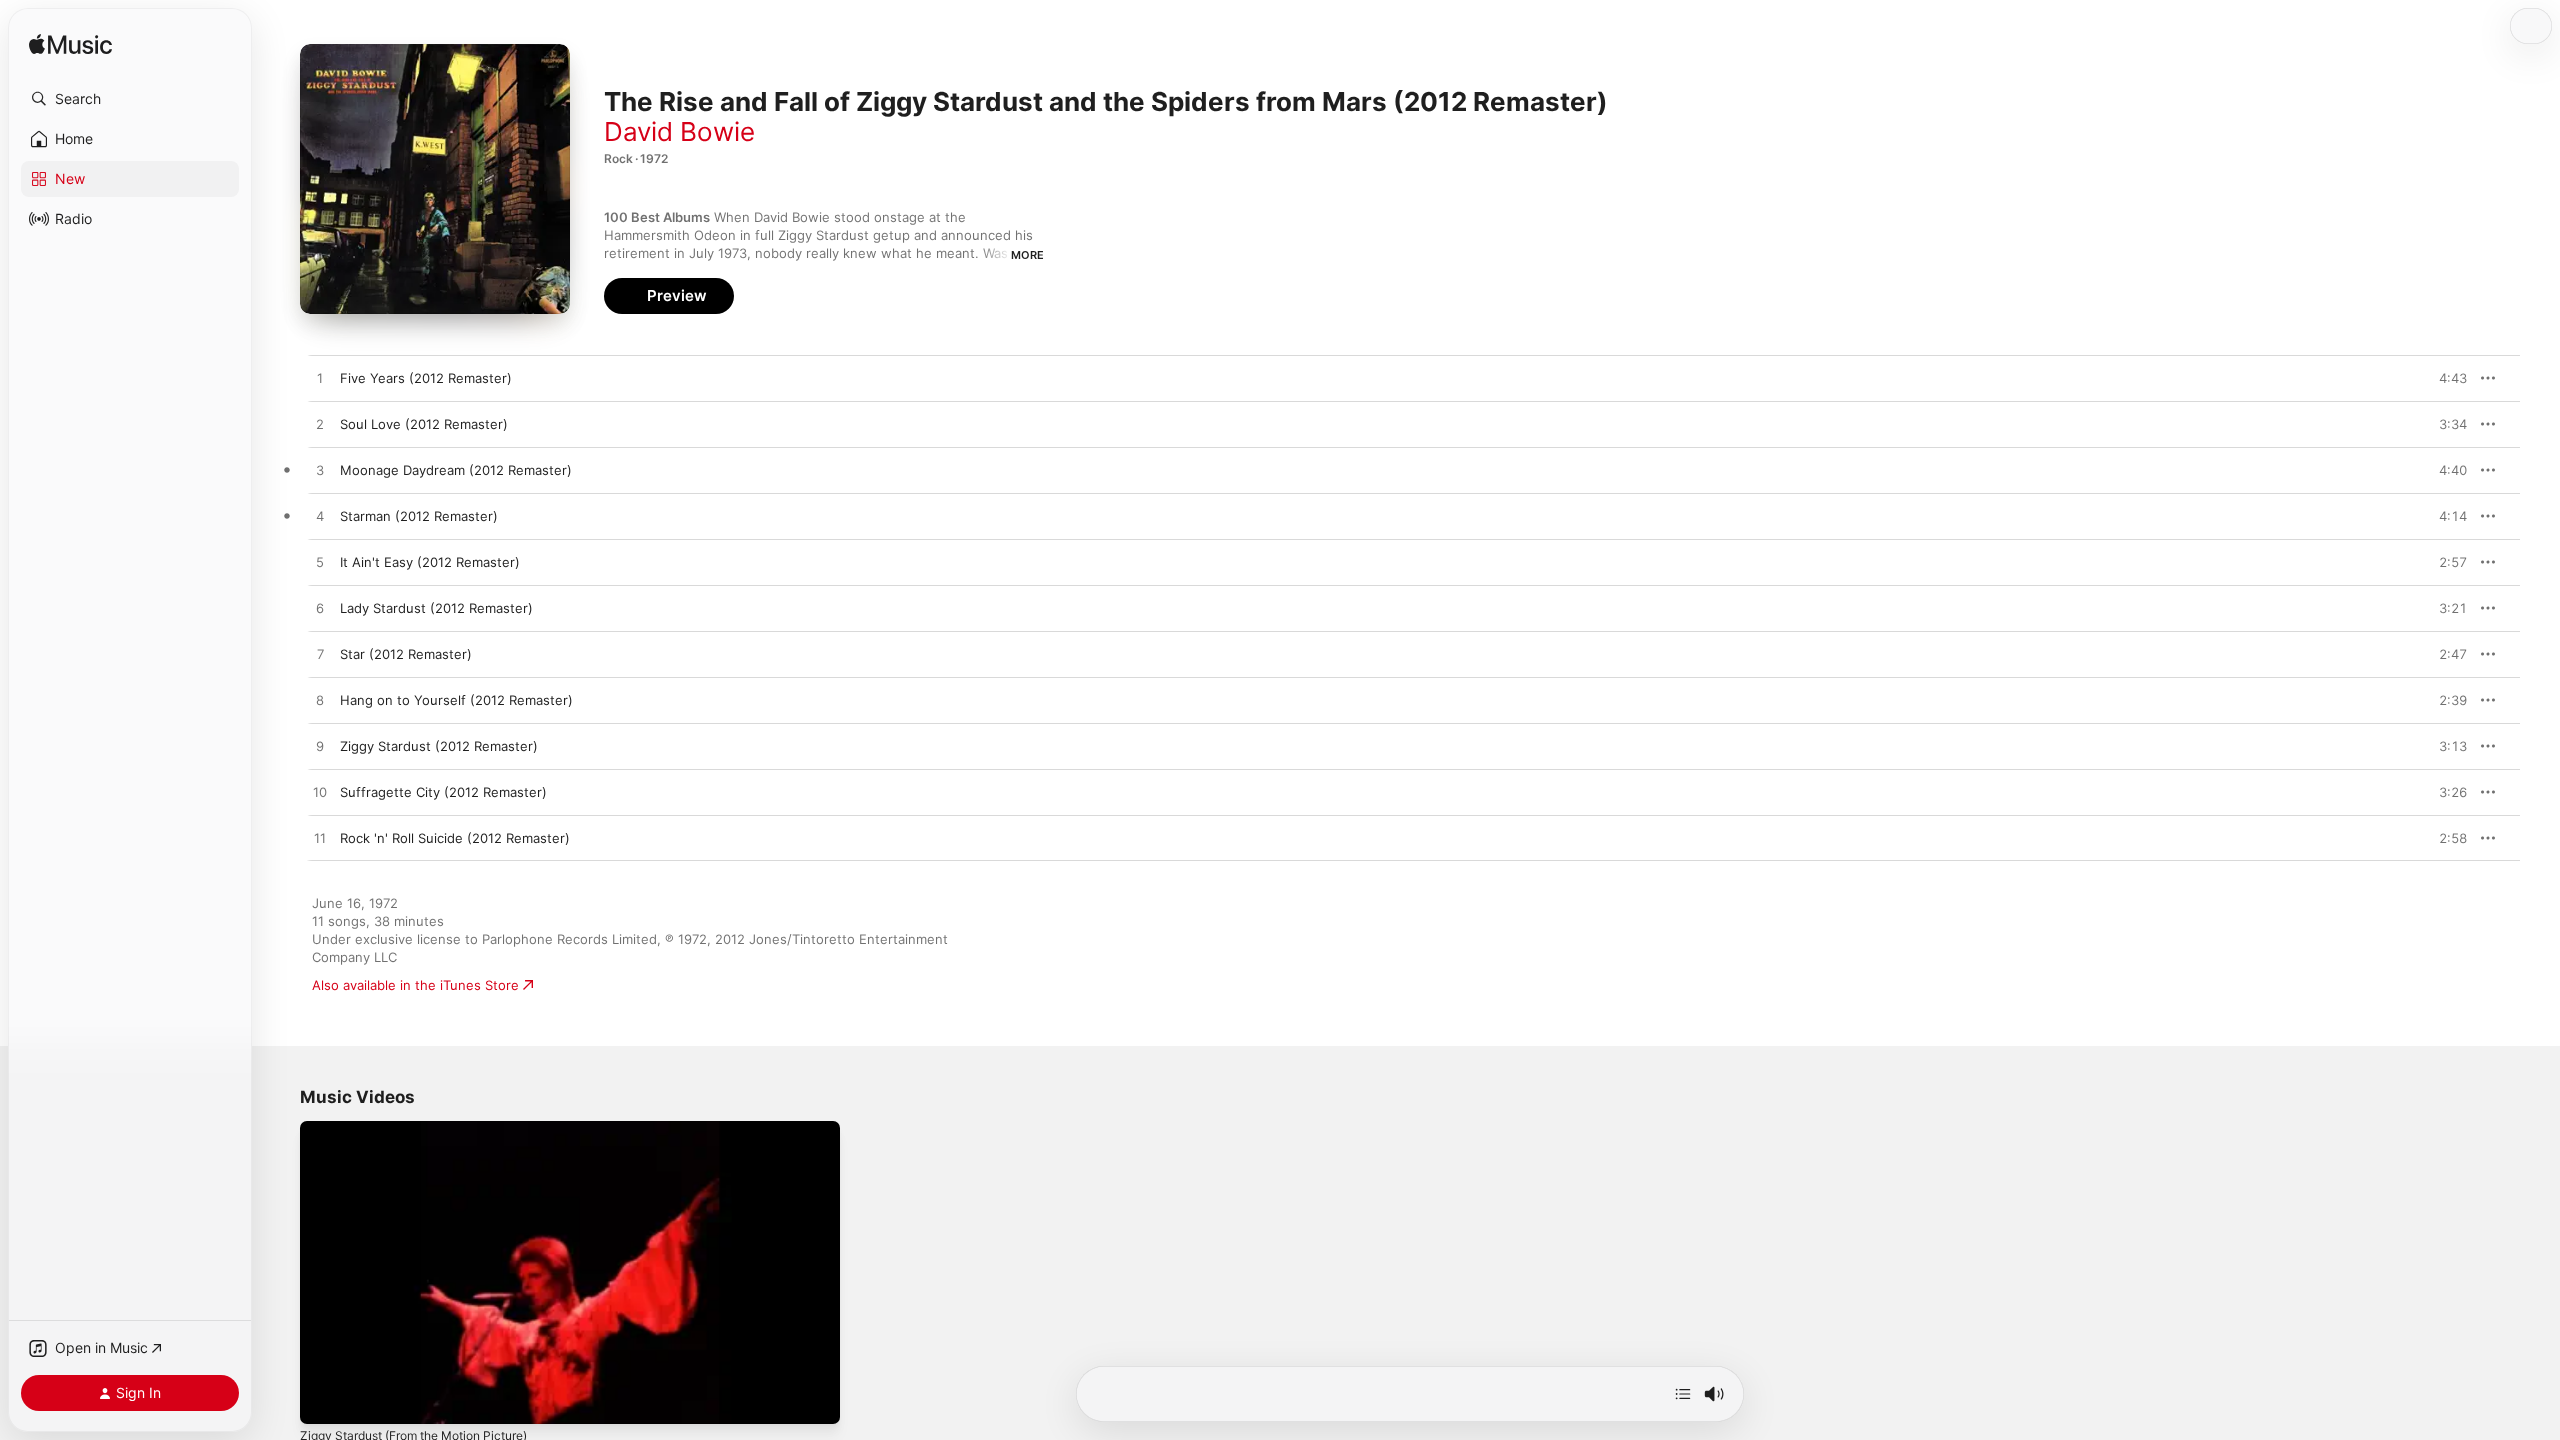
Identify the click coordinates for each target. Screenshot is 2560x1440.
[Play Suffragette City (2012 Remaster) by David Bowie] (320, 793)
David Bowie (679, 131)
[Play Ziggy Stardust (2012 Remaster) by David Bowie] (320, 747)
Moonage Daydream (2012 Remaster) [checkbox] (456, 470)
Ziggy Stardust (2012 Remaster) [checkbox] (439, 746)
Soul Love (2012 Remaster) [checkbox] (424, 424)
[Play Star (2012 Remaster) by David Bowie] (320, 655)
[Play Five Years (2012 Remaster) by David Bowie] (320, 379)
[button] (130, 99)
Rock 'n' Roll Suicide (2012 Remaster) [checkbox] (455, 838)
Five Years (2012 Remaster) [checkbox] (426, 378)
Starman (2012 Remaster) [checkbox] (419, 516)
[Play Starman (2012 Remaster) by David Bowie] (320, 517)
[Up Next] (1683, 1394)
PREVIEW (2445, 378)
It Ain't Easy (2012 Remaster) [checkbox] (430, 562)
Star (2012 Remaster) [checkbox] (406, 654)
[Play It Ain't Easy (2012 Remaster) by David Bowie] (320, 563)
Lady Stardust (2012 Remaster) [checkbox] (436, 608)
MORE (1027, 255)
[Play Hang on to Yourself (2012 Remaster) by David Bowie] (320, 701)
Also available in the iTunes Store (415, 985)
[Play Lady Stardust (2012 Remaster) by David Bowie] (320, 609)
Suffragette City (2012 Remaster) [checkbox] (443, 792)
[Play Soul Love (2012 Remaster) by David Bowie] (320, 425)
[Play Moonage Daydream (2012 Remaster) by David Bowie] (320, 471)
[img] (70, 45)
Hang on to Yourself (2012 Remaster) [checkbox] (456, 700)
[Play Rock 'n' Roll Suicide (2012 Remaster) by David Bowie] (320, 839)
